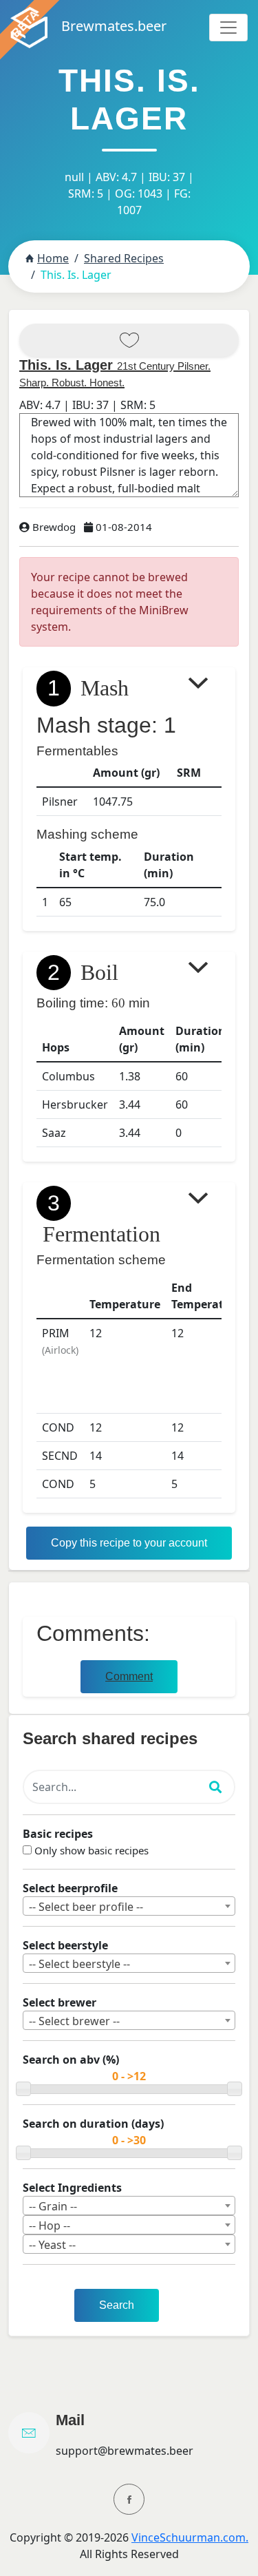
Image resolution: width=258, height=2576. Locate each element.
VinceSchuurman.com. (190, 2537)
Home (53, 258)
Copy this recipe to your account (129, 1543)
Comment (129, 1676)
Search (117, 2305)
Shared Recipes (124, 258)
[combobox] (129, 1906)
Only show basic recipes (92, 1850)
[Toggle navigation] (228, 28)
